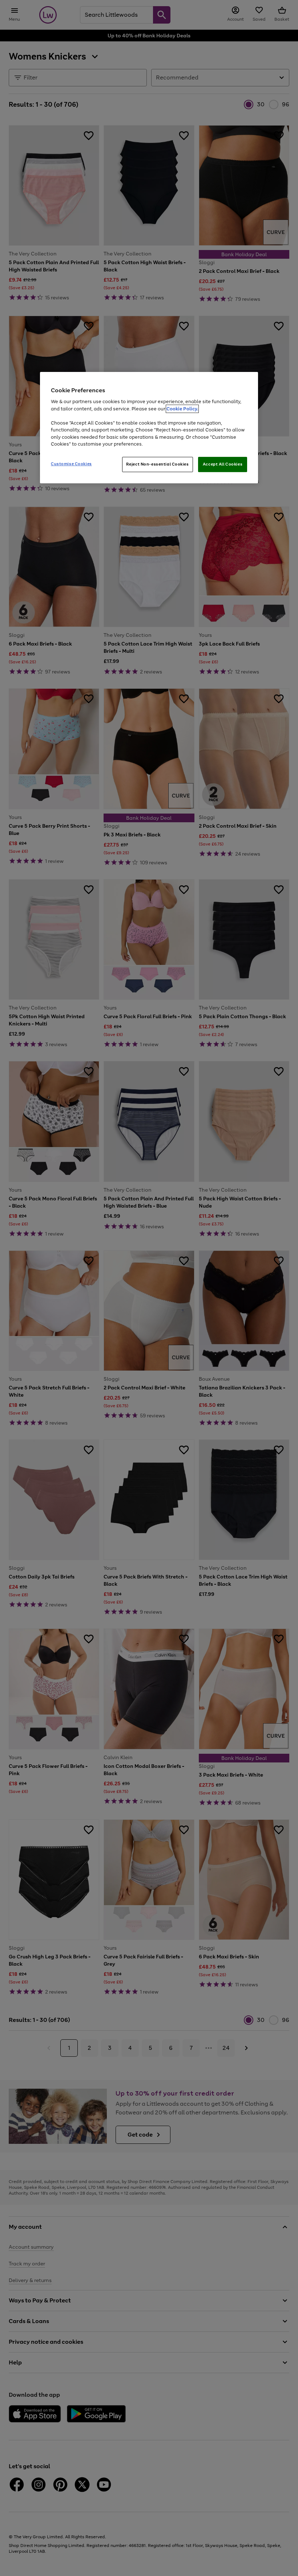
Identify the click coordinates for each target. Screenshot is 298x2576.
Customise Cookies (71, 464)
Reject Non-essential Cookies (158, 464)
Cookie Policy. (182, 409)
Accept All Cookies (223, 464)
